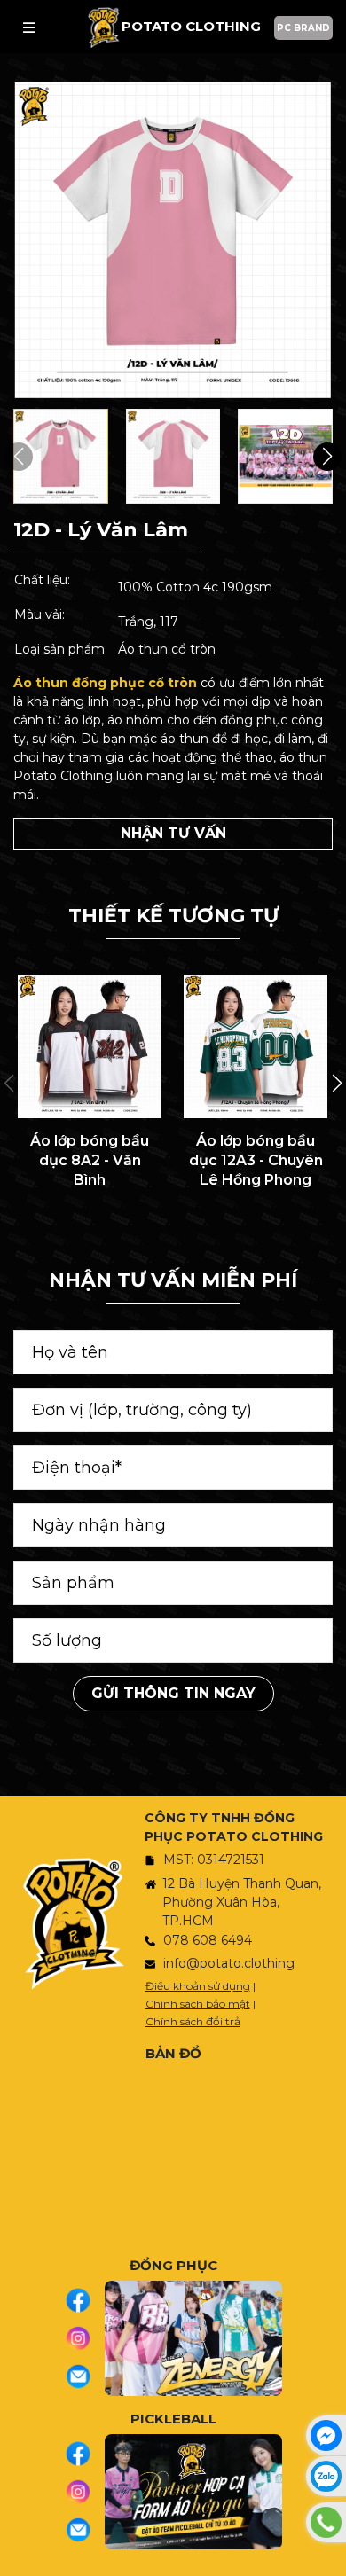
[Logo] (103, 27)
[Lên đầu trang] (328, 2554)
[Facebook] (85, 2300)
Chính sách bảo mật (198, 2004)
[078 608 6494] (326, 2522)
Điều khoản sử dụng (198, 1986)
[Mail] (85, 2376)
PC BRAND (303, 28)
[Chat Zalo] (326, 2476)
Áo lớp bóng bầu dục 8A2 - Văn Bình (90, 1161)
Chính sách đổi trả (193, 2021)
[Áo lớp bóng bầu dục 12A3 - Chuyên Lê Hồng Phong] (256, 1046)
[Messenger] (326, 2435)
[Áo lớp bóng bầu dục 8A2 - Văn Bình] (90, 1046)
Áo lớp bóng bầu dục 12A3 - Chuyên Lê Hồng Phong (256, 1161)
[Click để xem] (173, 240)
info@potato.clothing (229, 1963)
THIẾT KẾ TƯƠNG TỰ (173, 916)
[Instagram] (85, 2338)
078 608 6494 (208, 1940)
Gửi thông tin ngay (173, 1693)
